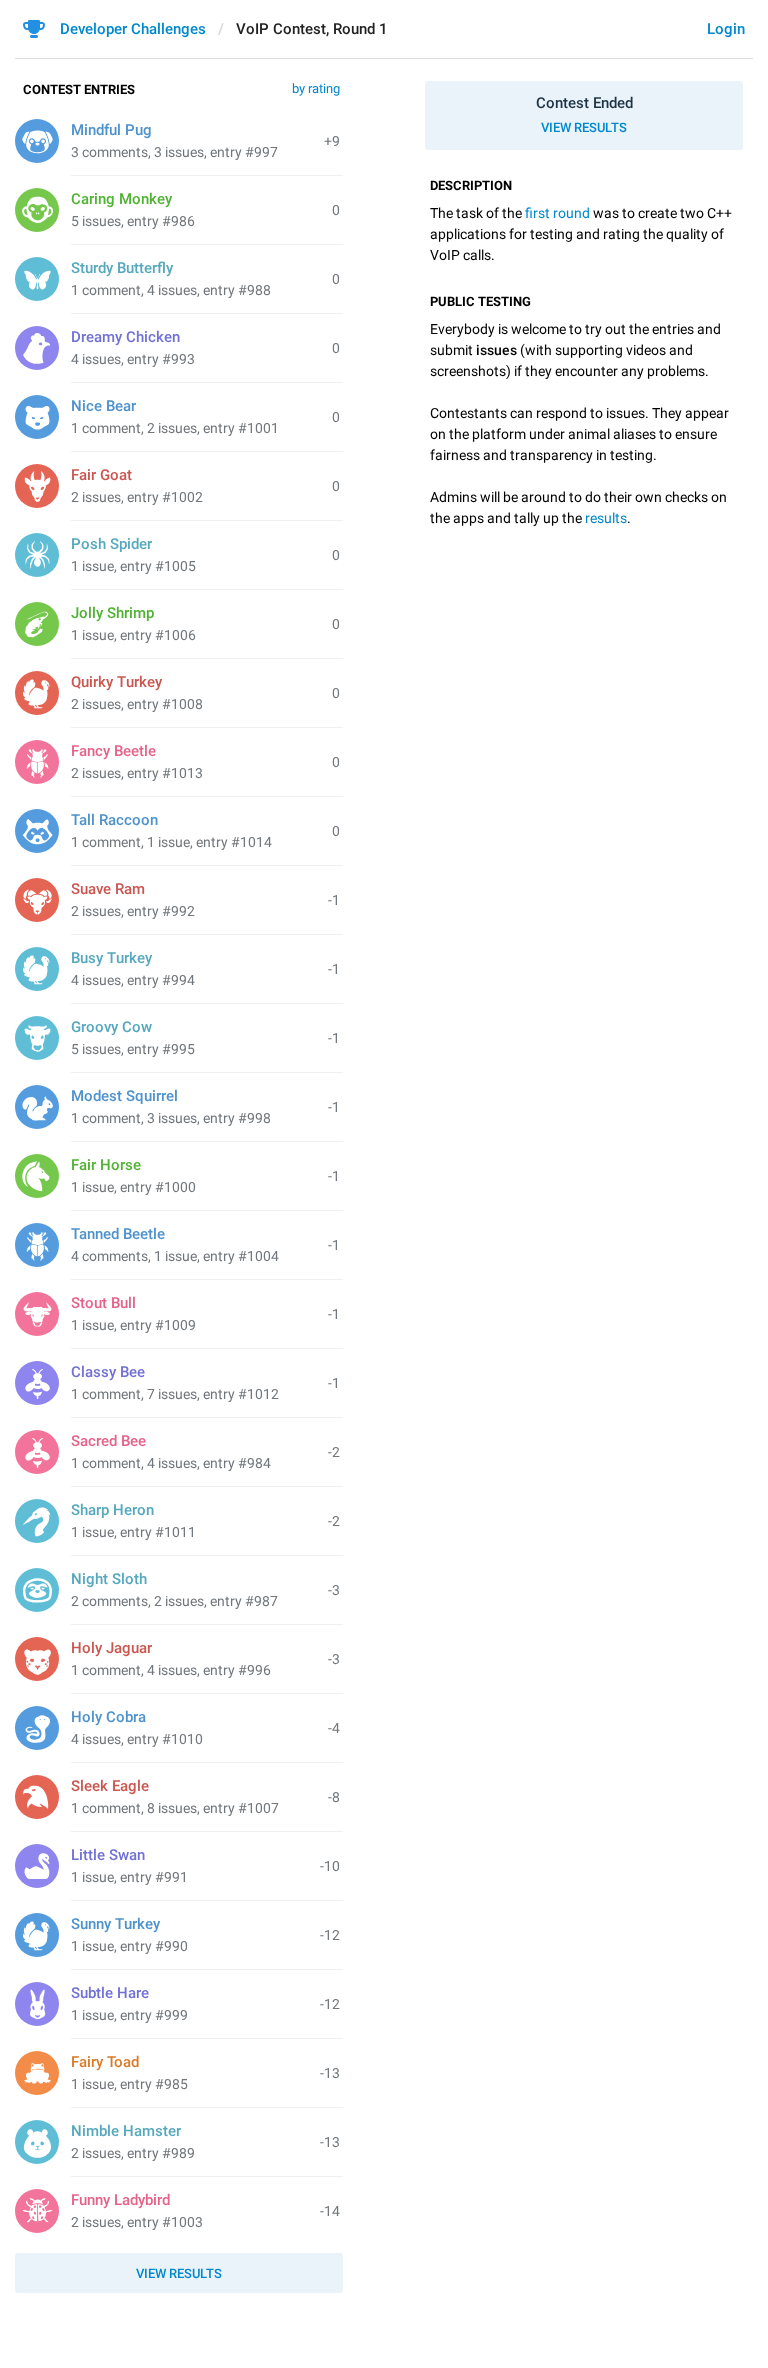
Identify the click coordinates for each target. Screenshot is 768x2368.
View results (584, 127)
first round (557, 213)
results (606, 518)
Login (726, 29)
